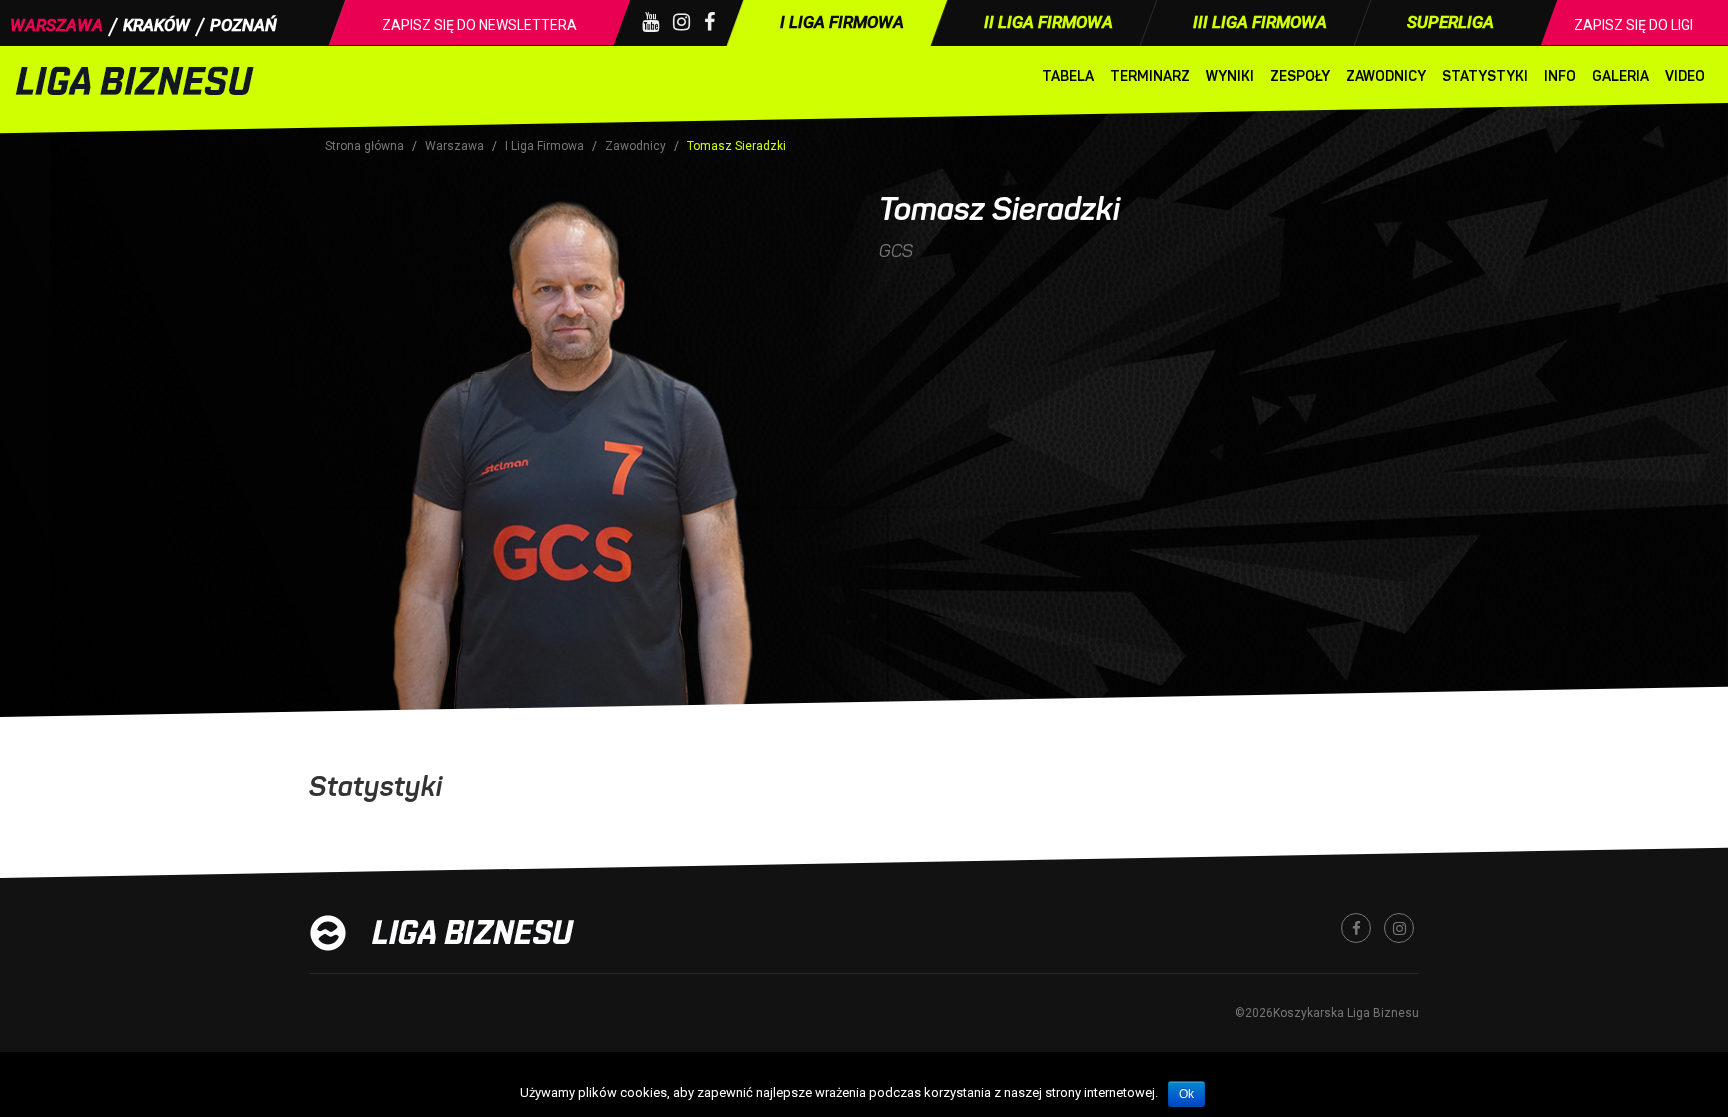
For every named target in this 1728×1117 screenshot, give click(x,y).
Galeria (1620, 76)
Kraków (156, 25)
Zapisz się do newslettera (479, 25)
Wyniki (1230, 76)
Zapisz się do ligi (1633, 25)
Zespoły (1300, 76)
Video (1685, 76)
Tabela (1068, 76)
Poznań (243, 25)
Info (1560, 76)
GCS (896, 251)
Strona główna (364, 146)
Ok (1186, 1094)
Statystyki (1485, 76)
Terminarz (1150, 76)
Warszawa (56, 25)
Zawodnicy (1386, 76)
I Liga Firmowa (544, 146)
